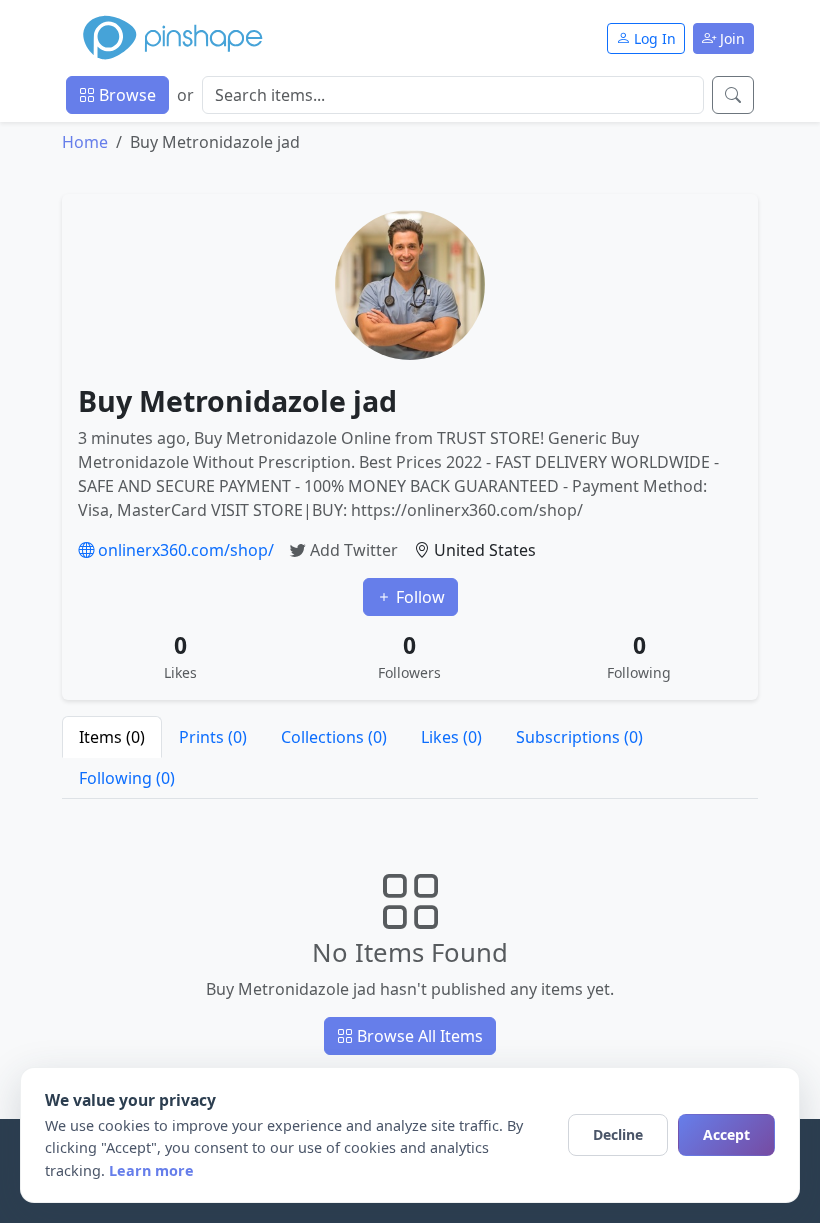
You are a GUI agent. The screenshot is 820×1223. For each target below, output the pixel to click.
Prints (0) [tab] (213, 737)
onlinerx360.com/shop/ (184, 550)
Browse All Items (418, 1036)
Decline (618, 1134)
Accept (726, 1134)
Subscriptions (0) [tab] (579, 737)
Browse (125, 95)
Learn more (151, 1170)
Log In (653, 38)
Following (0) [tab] (127, 778)
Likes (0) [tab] (451, 737)
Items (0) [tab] (112, 737)
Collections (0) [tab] (334, 737)
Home (85, 142)
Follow (418, 597)
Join (730, 38)
